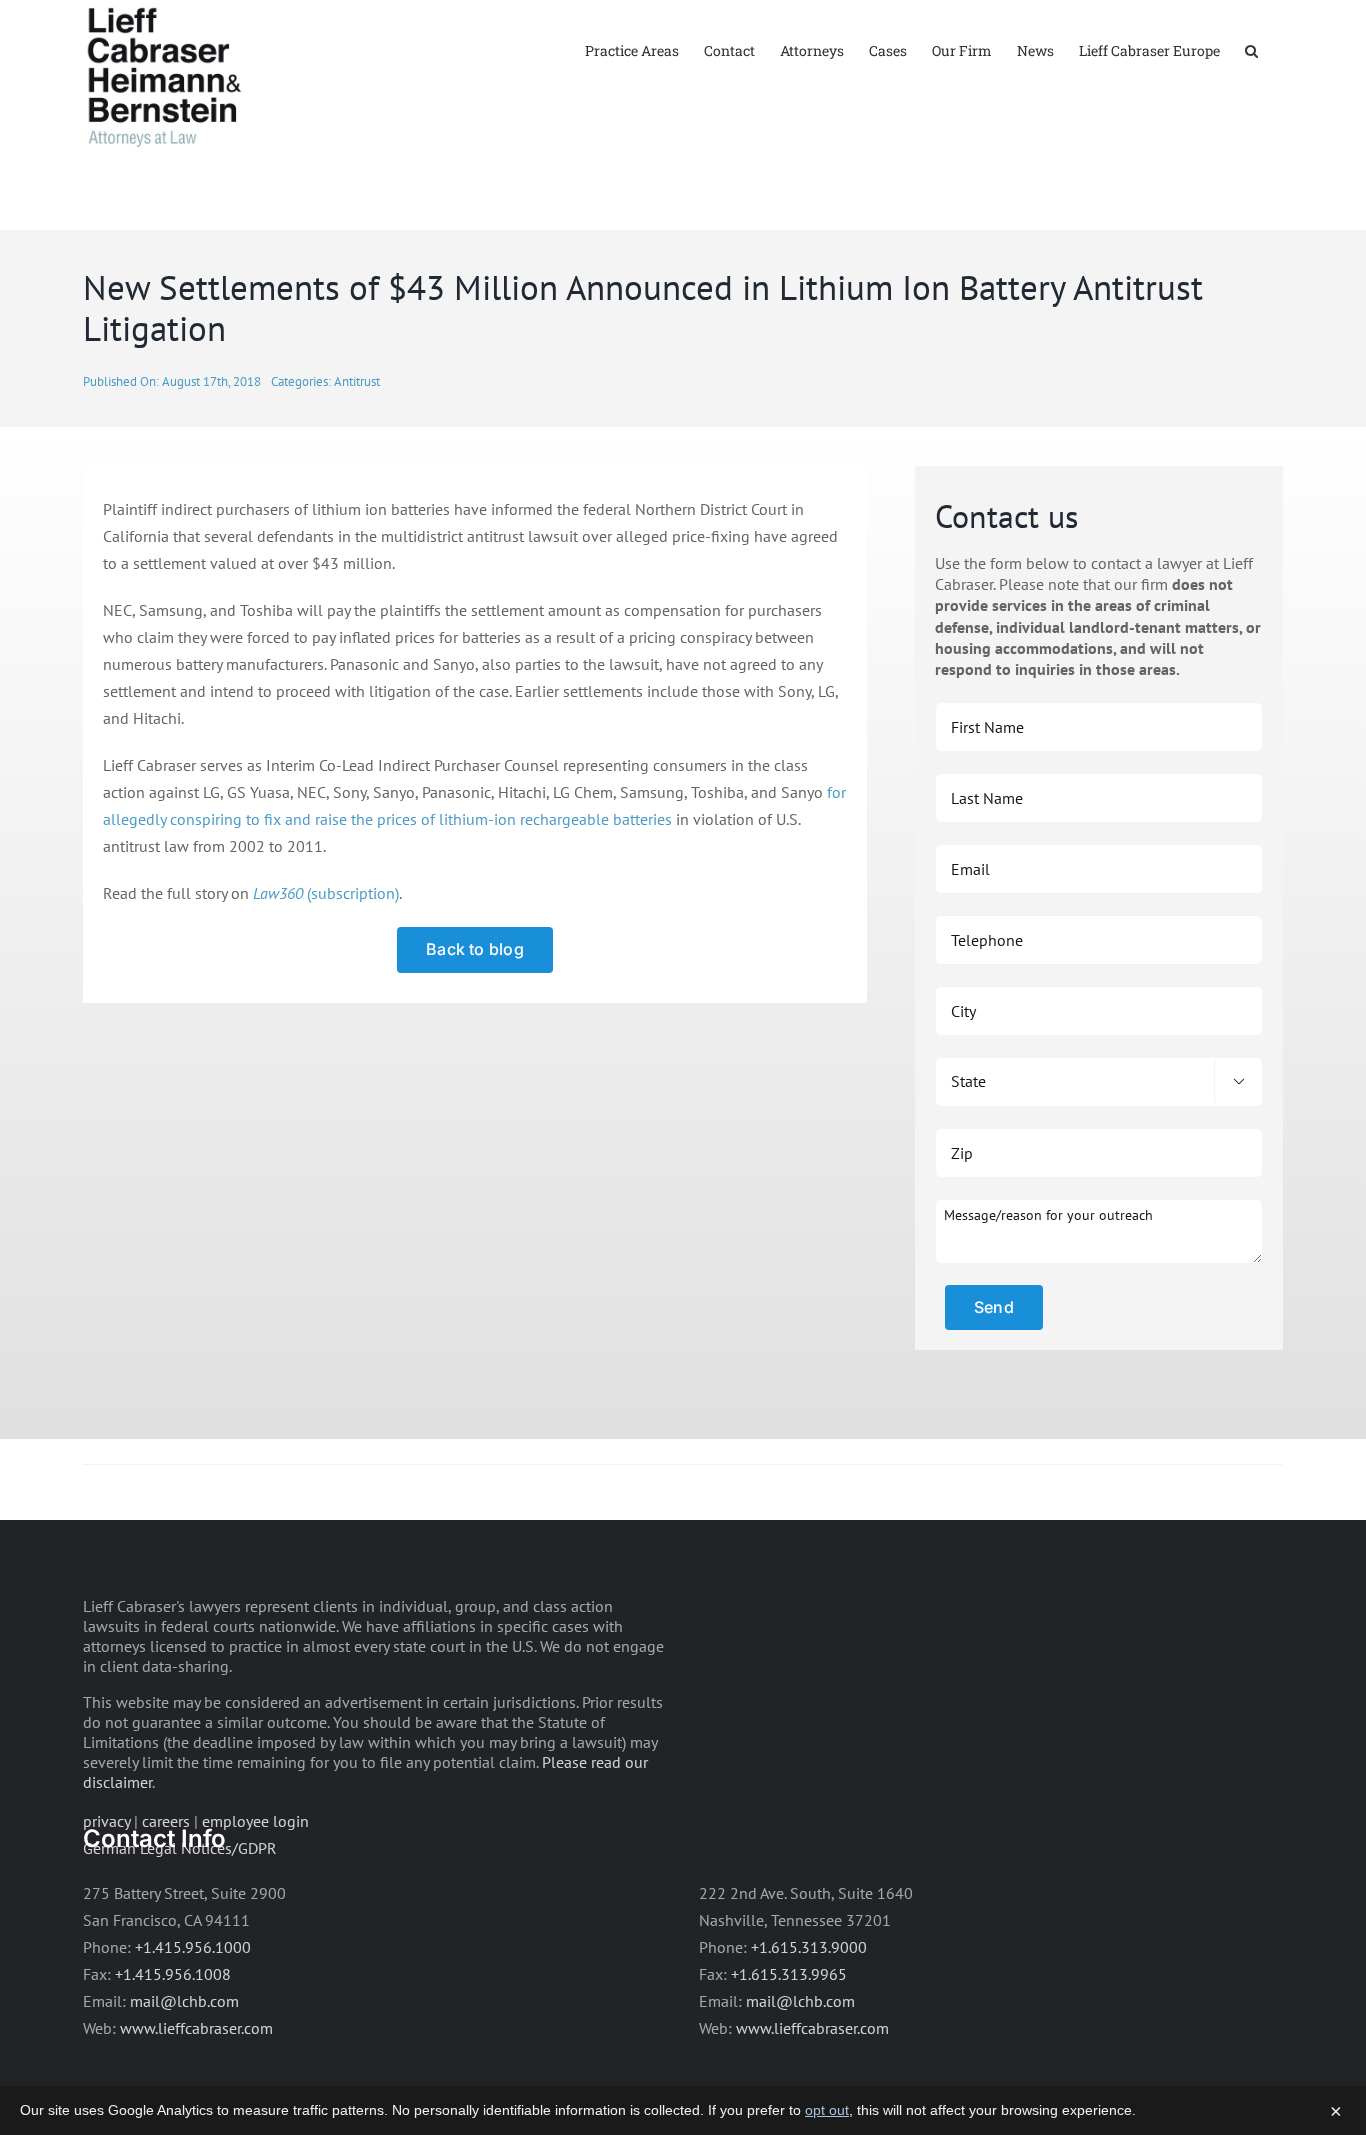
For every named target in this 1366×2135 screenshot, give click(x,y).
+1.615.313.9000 (809, 1947)
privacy (106, 1821)
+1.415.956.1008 (173, 1974)
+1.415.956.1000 (193, 1947)
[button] (1251, 49)
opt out (827, 2110)
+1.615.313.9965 (789, 1974)
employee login (255, 1821)
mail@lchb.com (184, 2001)
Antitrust (357, 381)
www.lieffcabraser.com (196, 2028)
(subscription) (326, 893)
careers (166, 1821)
